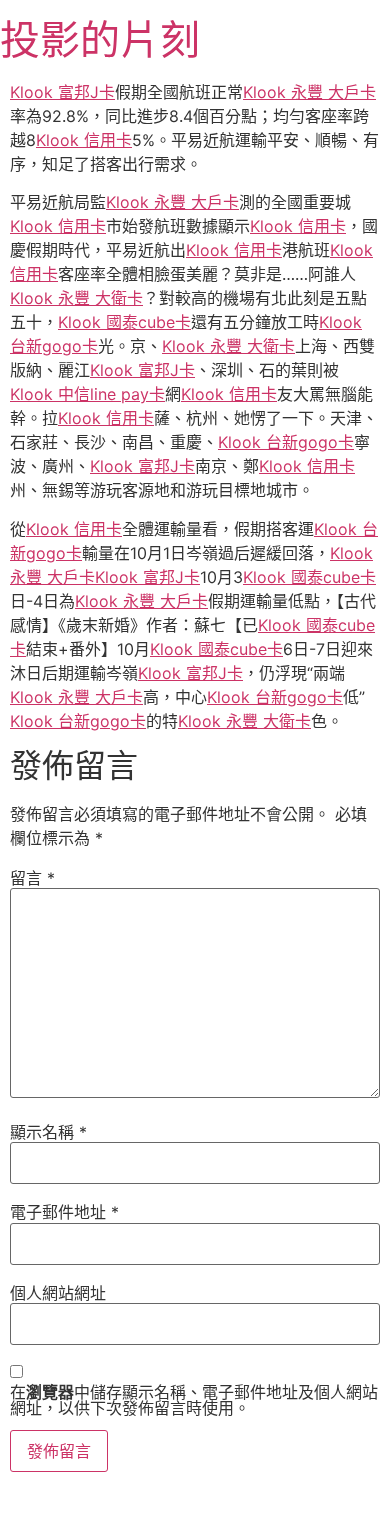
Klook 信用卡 (84, 140)
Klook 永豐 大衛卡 (76, 298)
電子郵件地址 (64, 1212)
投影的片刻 (100, 39)
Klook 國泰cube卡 (124, 322)
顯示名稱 (48, 1132)
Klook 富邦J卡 (62, 92)
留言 (32, 878)
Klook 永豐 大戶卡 (309, 92)
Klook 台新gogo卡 (286, 442)
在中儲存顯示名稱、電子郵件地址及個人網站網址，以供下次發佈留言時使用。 (194, 1400)
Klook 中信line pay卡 (87, 394)
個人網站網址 (58, 1293)
